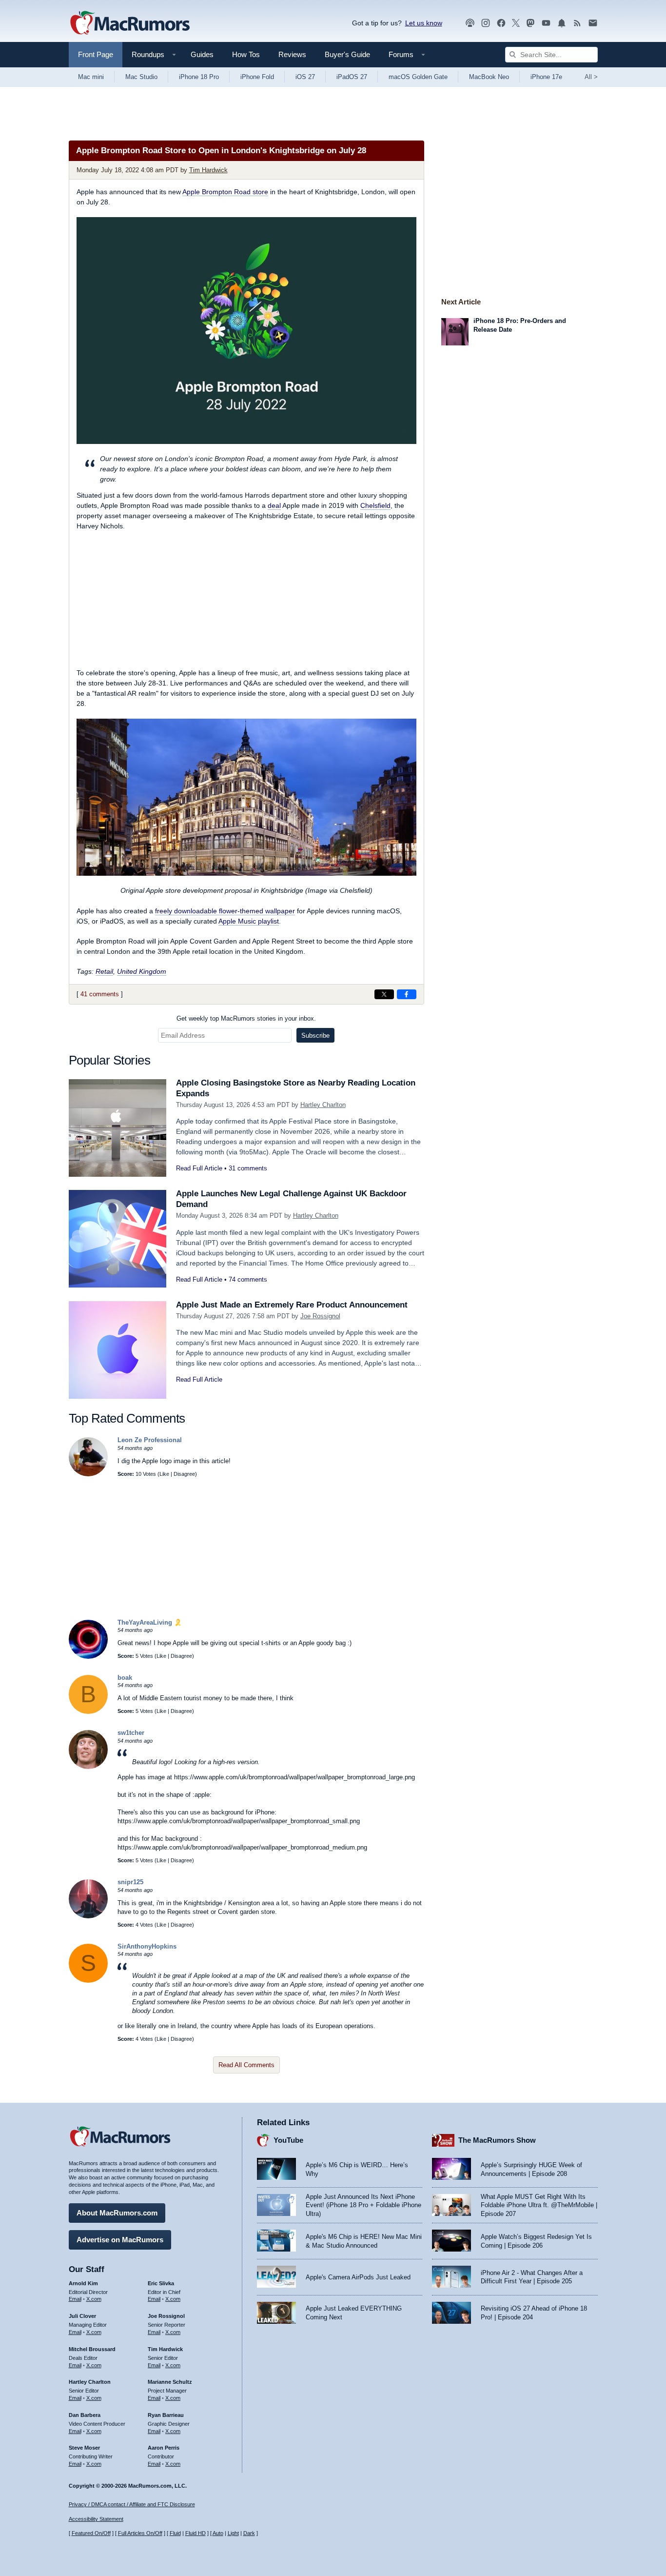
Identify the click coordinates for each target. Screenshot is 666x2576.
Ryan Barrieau (166, 2415)
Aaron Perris (164, 2448)
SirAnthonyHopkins (147, 1946)
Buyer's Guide (347, 54)
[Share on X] (384, 994)
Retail (104, 971)
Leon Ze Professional (150, 1440)
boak (125, 1678)
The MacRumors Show (497, 2140)
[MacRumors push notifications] (562, 23)
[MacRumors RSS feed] (577, 23)
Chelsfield (375, 505)
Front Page (96, 54)
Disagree (184, 1474)
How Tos (246, 54)
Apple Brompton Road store (225, 192)
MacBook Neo (489, 77)
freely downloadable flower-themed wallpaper (225, 911)
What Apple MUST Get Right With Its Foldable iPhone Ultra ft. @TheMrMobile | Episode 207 (539, 2205)
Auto (218, 2533)
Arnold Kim (83, 2283)
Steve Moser (84, 2448)
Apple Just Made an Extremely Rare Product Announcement (292, 1305)
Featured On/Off (91, 2533)
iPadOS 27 (352, 77)
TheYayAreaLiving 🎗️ (150, 1622)
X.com (94, 2299)
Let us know (424, 23)
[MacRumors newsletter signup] (593, 23)
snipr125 (130, 1882)
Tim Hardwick (208, 170)
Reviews (292, 54)
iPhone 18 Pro (199, 77)
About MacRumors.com (117, 2213)
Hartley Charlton (323, 1105)
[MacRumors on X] (516, 23)
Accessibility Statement (96, 2519)
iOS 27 (305, 77)
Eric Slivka (161, 2283)
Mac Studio (141, 77)
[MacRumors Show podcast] (470, 23)
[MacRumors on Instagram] (486, 23)
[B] (88, 1712)
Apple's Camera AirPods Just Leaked (358, 2277)
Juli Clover (82, 2316)
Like (164, 1474)
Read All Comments (246, 2065)
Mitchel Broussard (92, 2349)
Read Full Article (199, 1168)
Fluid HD (196, 2533)
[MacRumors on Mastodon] (530, 23)
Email (75, 2299)
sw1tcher (131, 1733)
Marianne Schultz (170, 2382)
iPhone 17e (546, 77)
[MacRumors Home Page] (130, 23)
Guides (202, 54)
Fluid (175, 2533)
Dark (249, 2533)
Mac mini (91, 77)
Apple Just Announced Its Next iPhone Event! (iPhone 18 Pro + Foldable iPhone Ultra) (363, 2205)
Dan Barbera (85, 2415)
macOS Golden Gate (418, 77)
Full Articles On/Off (140, 2533)
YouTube (288, 2140)
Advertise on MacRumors (120, 2240)
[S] (88, 1981)
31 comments (248, 1168)
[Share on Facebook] (407, 994)
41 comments (100, 994)
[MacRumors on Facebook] (501, 23)
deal (274, 505)
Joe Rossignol (320, 1316)
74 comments (248, 1279)
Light (233, 2533)
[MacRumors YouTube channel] (546, 23)
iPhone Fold (257, 77)
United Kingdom (142, 971)
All (591, 77)
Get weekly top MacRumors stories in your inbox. (246, 1018)
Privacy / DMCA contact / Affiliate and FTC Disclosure (132, 2504)
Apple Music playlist (249, 921)
